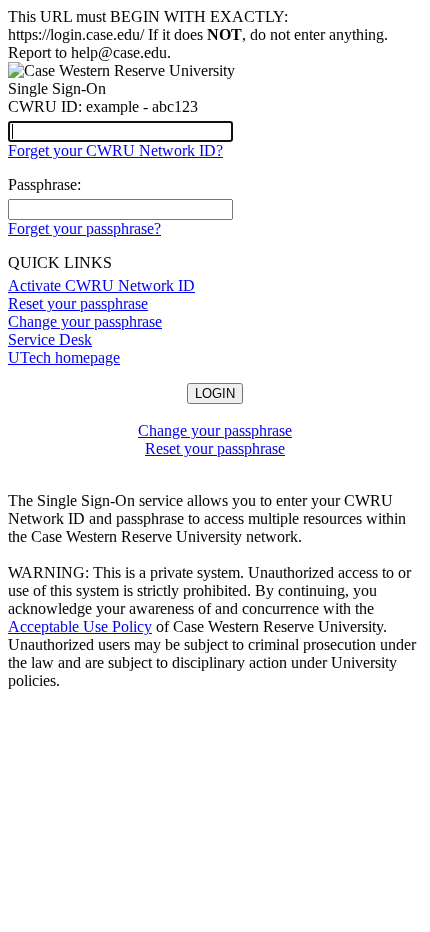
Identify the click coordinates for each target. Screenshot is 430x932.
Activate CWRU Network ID (101, 285)
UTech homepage (64, 357)
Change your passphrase (85, 321)
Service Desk (50, 339)
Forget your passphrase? (84, 228)
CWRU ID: (45, 106)
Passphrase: (44, 184)
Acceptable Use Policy (80, 626)
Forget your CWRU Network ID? (115, 150)
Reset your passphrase (78, 303)
